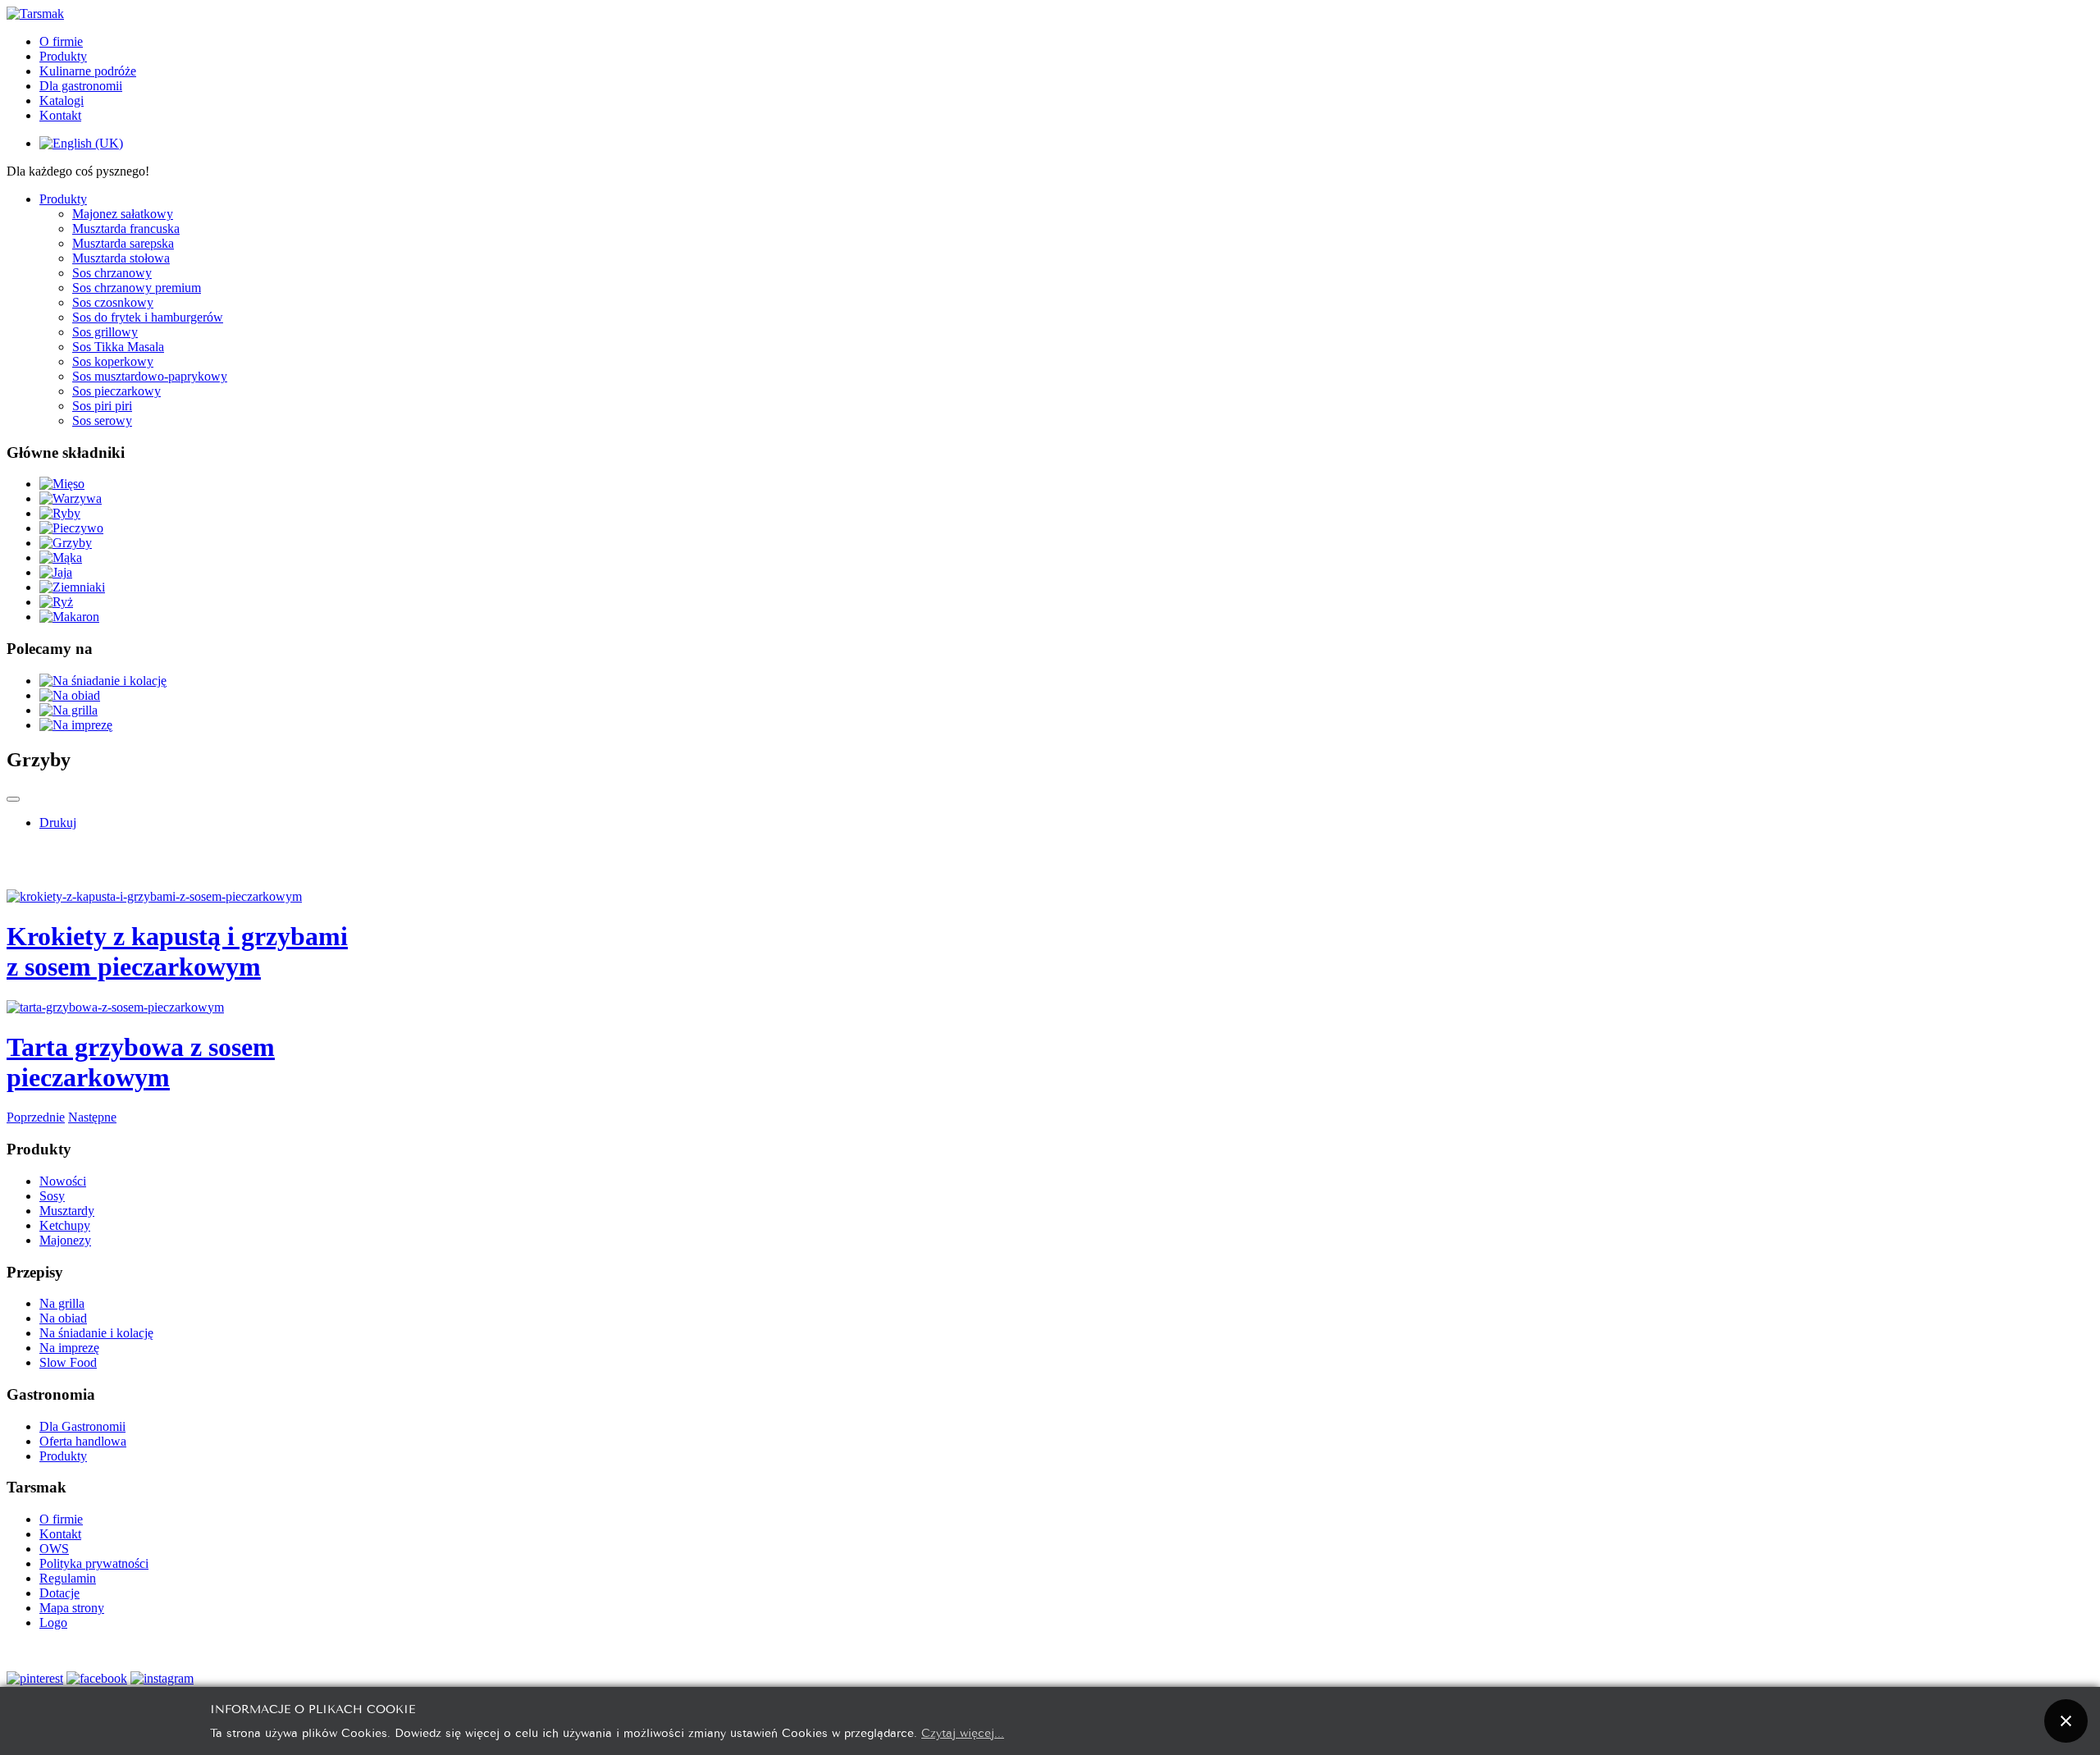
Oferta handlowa (83, 1441)
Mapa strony (72, 1608)
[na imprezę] (76, 725)
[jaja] (56, 572)
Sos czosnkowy (113, 302)
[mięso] (62, 484)
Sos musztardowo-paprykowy (150, 376)
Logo (53, 1622)
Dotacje (59, 1593)
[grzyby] (66, 543)
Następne (92, 1117)
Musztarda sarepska (123, 243)
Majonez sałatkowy (123, 214)
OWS (54, 1549)
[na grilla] (68, 710)
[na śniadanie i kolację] (103, 681)
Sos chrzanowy (112, 273)
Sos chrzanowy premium (137, 288)
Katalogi (62, 101)
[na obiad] (70, 695)
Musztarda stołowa (121, 258)
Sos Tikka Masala (118, 347)
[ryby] (60, 513)
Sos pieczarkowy (116, 391)
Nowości (63, 1181)
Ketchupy (65, 1225)
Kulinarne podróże (88, 71)
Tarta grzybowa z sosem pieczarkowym (141, 1062)
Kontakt (60, 115)
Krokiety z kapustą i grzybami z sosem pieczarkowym (177, 951)
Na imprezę (69, 1348)
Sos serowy (102, 420)
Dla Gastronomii (82, 1426)
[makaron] (69, 617)
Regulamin (68, 1578)
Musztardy (67, 1211)
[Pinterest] (35, 1678)
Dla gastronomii (81, 86)
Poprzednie (36, 1117)
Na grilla (62, 1303)
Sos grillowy (105, 332)
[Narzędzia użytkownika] (13, 799)
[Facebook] (97, 1678)
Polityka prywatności (94, 1563)
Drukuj (58, 823)
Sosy (52, 1196)
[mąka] (61, 558)
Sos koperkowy (113, 361)
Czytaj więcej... (963, 1732)
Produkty (63, 56)
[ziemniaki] (72, 587)
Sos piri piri (102, 406)
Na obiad (63, 1318)
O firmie (61, 41)
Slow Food (68, 1362)
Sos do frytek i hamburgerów (148, 317)
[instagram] (162, 1678)
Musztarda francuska (126, 229)
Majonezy (65, 1240)
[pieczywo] (71, 528)
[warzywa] (71, 498)
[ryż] (56, 602)
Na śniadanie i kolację (96, 1333)
